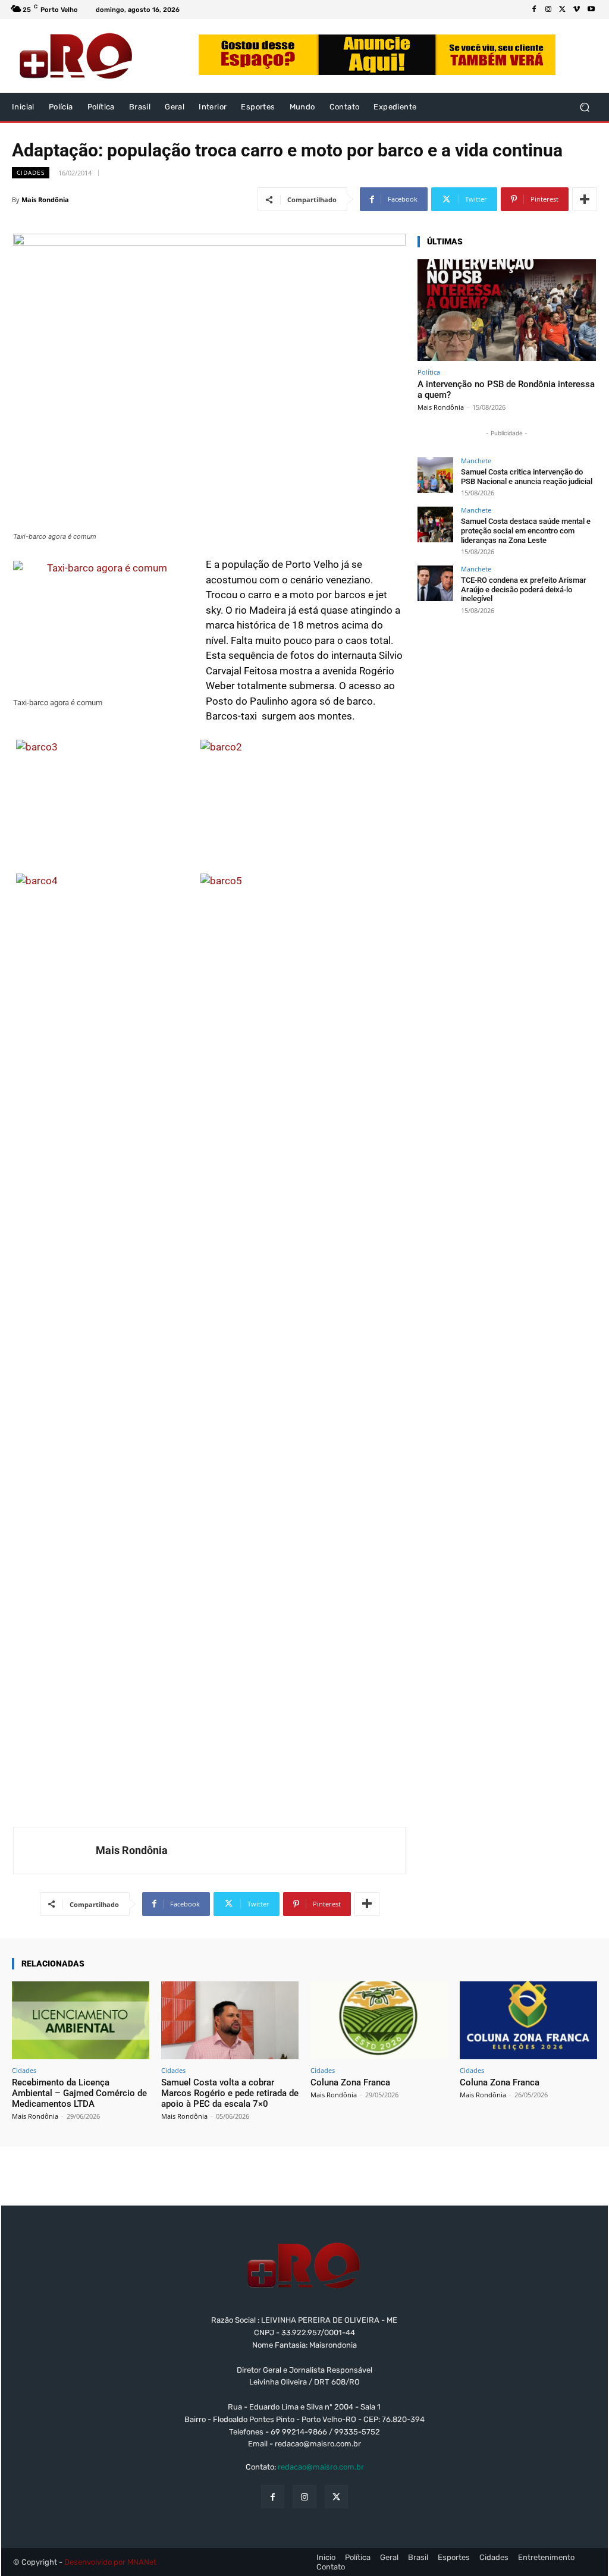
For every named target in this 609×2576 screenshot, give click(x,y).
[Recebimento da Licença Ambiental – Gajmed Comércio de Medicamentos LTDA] (81, 2021)
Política (429, 372)
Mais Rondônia (45, 200)
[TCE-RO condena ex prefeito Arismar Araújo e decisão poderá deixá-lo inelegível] (435, 583)
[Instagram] (548, 10)
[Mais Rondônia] (55, 1851)
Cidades (31, 172)
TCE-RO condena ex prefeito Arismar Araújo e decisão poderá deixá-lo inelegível (524, 589)
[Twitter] (563, 10)
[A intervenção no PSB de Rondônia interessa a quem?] (507, 310)
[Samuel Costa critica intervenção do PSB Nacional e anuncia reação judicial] (435, 475)
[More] (585, 199)
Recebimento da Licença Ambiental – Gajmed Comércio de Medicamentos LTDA (79, 2093)
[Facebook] (534, 10)
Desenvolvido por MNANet (110, 2562)
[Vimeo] (577, 10)
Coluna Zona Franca (350, 2082)
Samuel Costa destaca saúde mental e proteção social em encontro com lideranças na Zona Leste (526, 530)
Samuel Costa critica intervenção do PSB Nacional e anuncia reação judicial (527, 477)
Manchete (476, 461)
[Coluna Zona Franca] (379, 2021)
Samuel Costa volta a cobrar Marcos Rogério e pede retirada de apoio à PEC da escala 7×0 (230, 2093)
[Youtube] (591, 10)
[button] (584, 107)
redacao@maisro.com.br (321, 2467)
